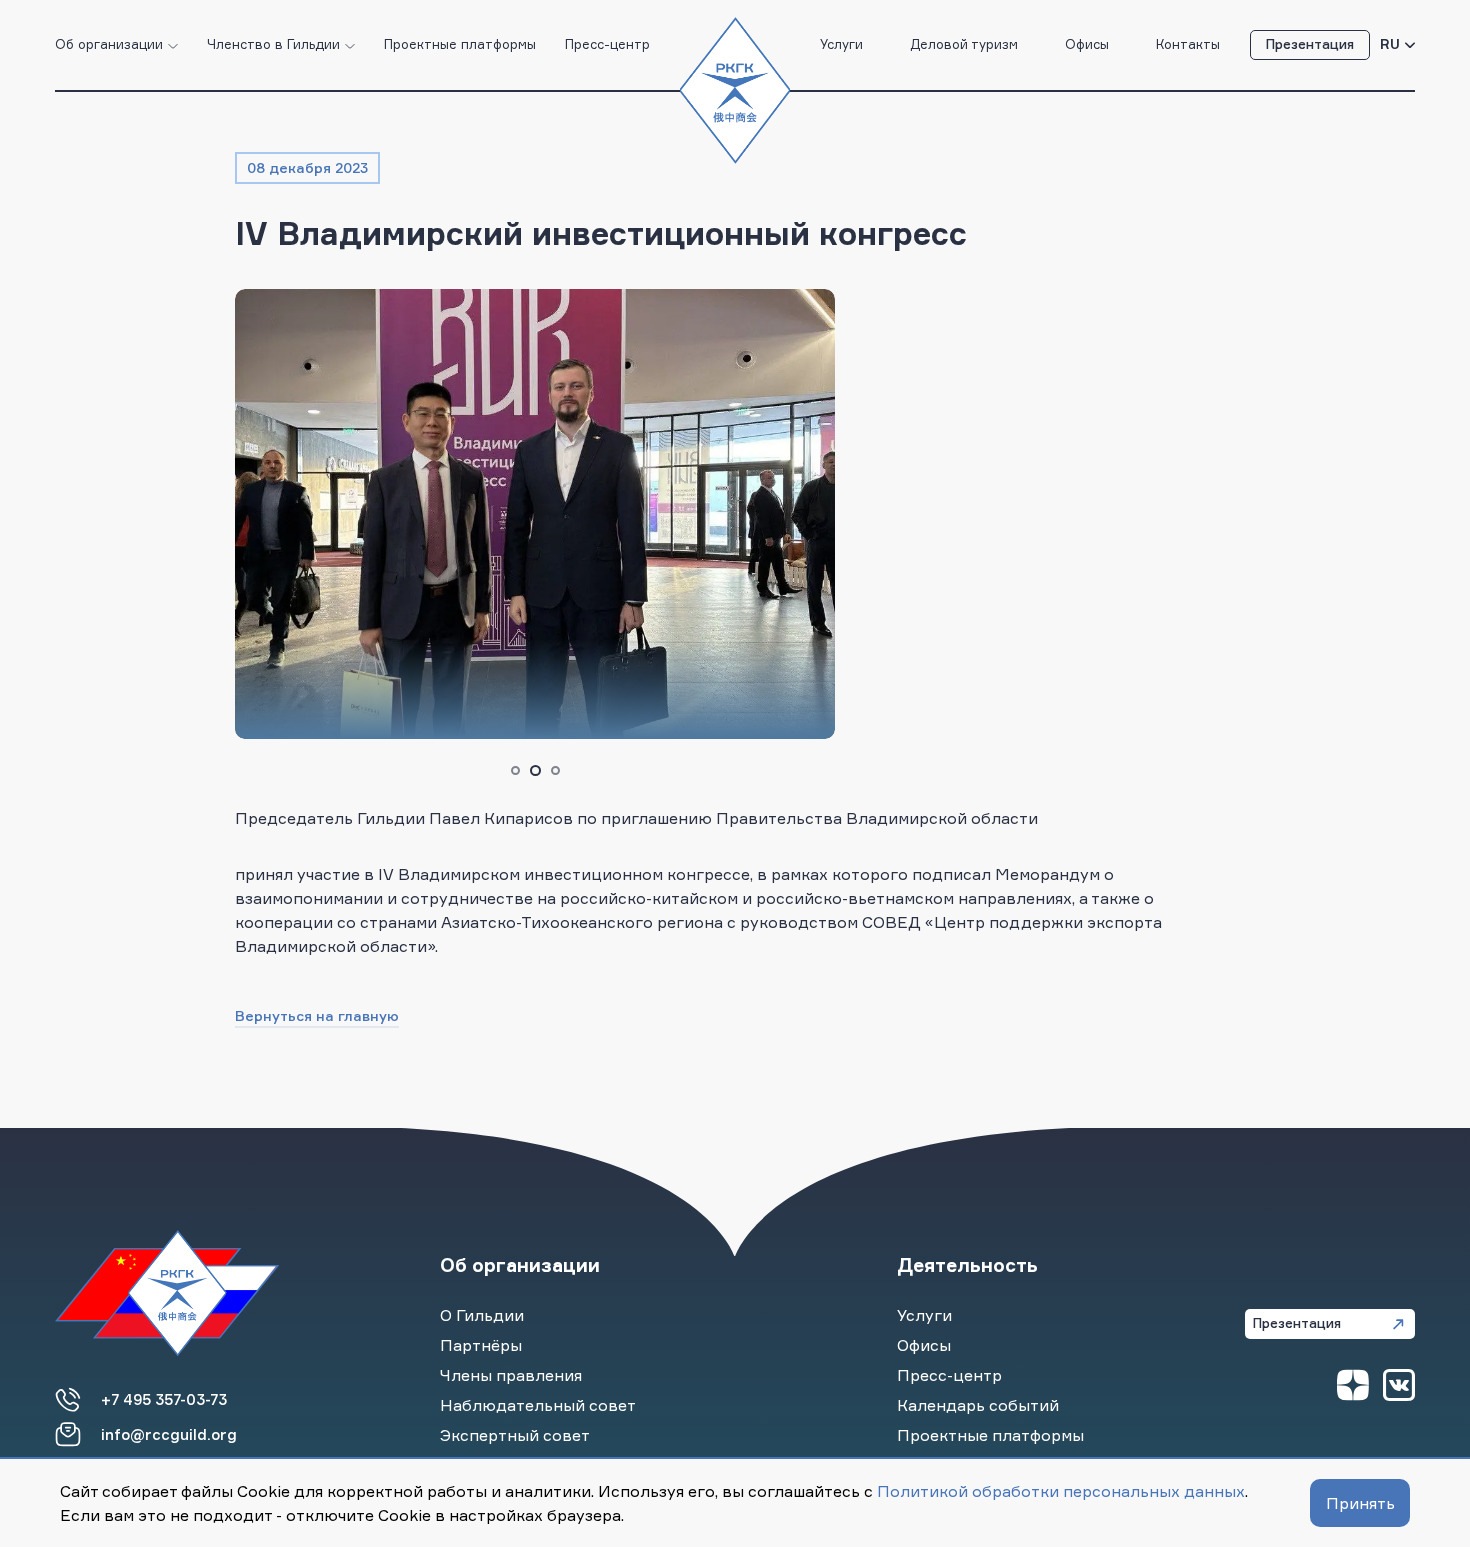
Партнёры (481, 1345)
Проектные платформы (460, 44)
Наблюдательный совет (538, 1405)
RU (1390, 44)
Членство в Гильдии (273, 44)
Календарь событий (978, 1405)
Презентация (1310, 44)
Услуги (841, 44)
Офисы (1087, 44)
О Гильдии (482, 1315)
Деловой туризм (964, 44)
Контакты (1188, 44)
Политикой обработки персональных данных (1061, 1491)
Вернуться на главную (317, 1015)
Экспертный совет (515, 1435)
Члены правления (511, 1375)
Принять (1360, 1503)
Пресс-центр (607, 44)
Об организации (109, 44)
